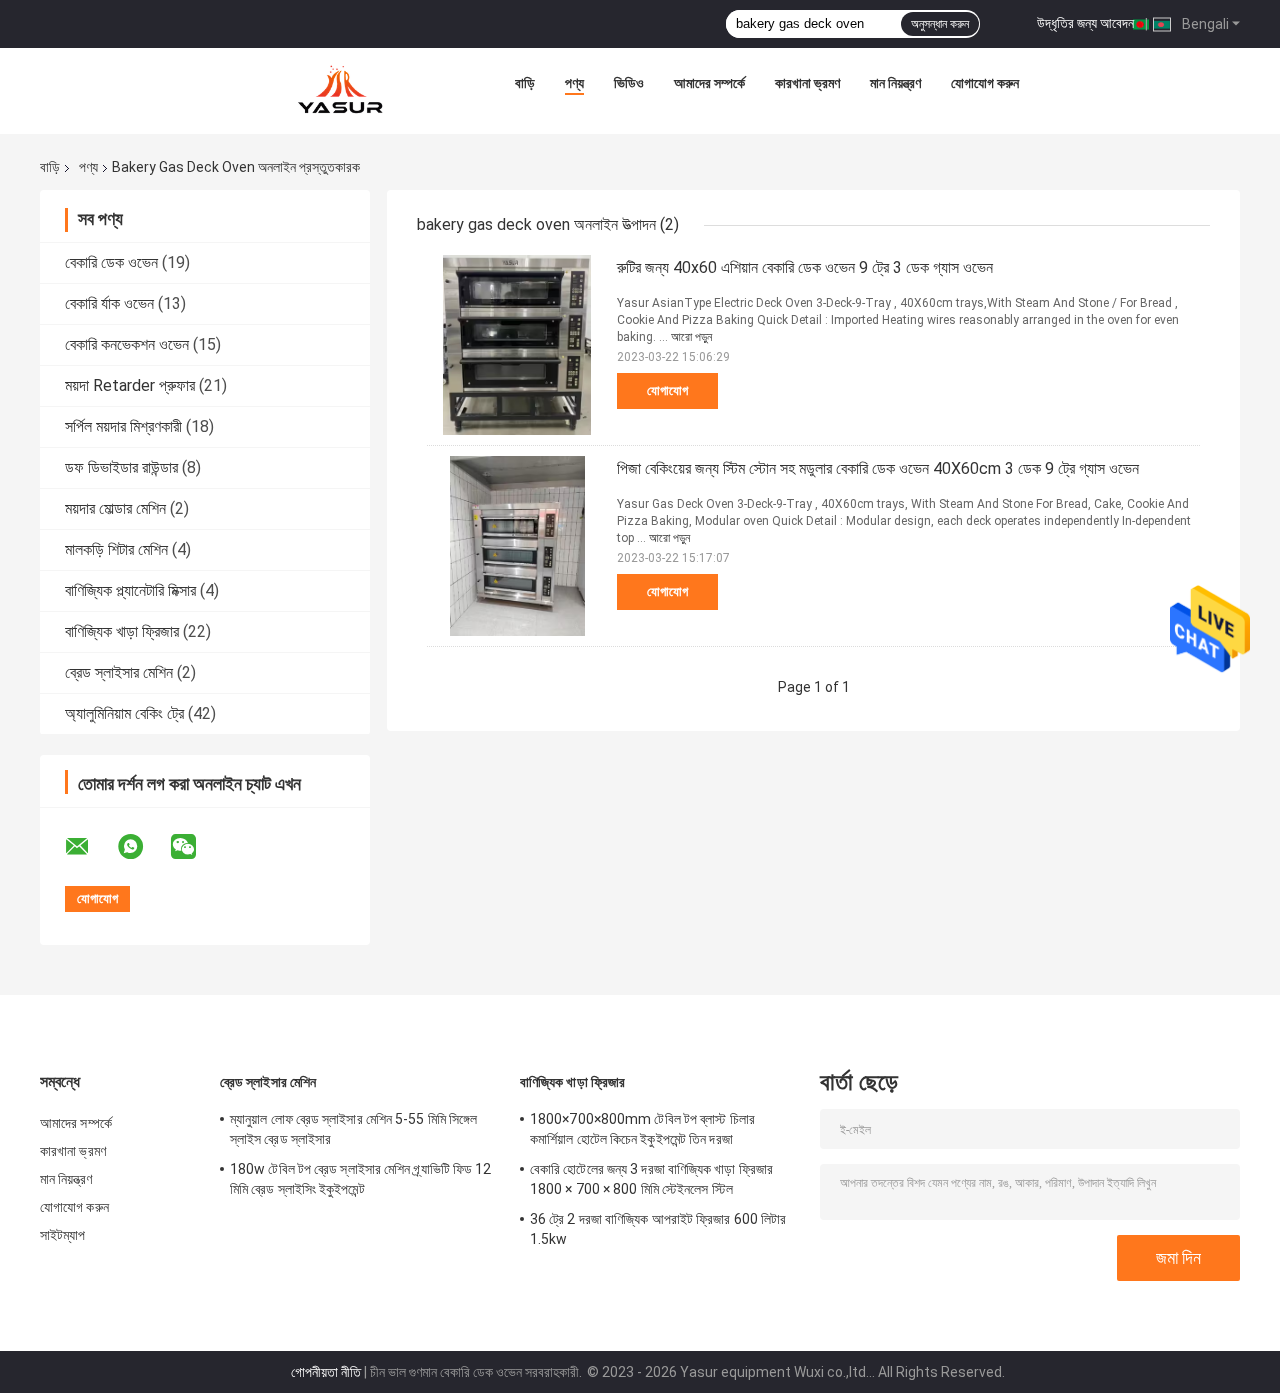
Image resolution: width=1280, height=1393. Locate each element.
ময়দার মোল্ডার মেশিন (115, 508)
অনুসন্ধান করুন (940, 24)
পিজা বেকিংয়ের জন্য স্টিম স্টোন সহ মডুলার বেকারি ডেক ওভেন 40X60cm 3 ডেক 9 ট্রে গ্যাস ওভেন (878, 468)
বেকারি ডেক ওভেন (111, 262)
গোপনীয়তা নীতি (326, 1372)
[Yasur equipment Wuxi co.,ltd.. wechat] (196, 847)
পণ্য (574, 83)
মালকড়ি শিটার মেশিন (116, 549)
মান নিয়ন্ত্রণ (895, 83)
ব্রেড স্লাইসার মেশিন (119, 672)
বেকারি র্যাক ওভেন (109, 303)
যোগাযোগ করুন (985, 83)
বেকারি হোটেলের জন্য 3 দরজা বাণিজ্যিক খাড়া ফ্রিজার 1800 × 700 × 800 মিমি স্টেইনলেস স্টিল (651, 1179)
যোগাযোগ (667, 390)
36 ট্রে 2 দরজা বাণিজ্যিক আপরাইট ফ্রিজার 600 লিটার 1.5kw (658, 1229)
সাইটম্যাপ (63, 1235)
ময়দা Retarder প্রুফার (130, 385)
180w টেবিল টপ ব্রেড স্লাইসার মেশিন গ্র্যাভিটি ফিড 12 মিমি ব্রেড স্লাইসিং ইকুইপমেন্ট (361, 1179)
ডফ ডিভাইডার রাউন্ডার (121, 467)
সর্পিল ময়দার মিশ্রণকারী (123, 426)
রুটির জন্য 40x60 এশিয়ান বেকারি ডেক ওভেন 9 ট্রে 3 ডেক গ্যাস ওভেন (805, 267)
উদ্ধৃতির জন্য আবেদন (1085, 23)
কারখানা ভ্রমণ (807, 83)
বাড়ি (525, 83)
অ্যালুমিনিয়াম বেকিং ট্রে (124, 713)
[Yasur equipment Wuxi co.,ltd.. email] (90, 847)
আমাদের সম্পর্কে (709, 83)
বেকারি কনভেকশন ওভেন (127, 344)
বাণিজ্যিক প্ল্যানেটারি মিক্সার (130, 590)
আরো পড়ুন (691, 337)
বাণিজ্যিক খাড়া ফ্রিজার (122, 631)
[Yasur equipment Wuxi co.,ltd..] (342, 88)
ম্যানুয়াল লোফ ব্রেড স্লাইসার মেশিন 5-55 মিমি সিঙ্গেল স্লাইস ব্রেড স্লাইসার (353, 1129)
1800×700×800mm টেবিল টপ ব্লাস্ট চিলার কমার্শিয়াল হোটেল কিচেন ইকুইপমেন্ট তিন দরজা (642, 1129)
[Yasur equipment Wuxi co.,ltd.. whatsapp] (143, 847)
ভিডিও (629, 83)
